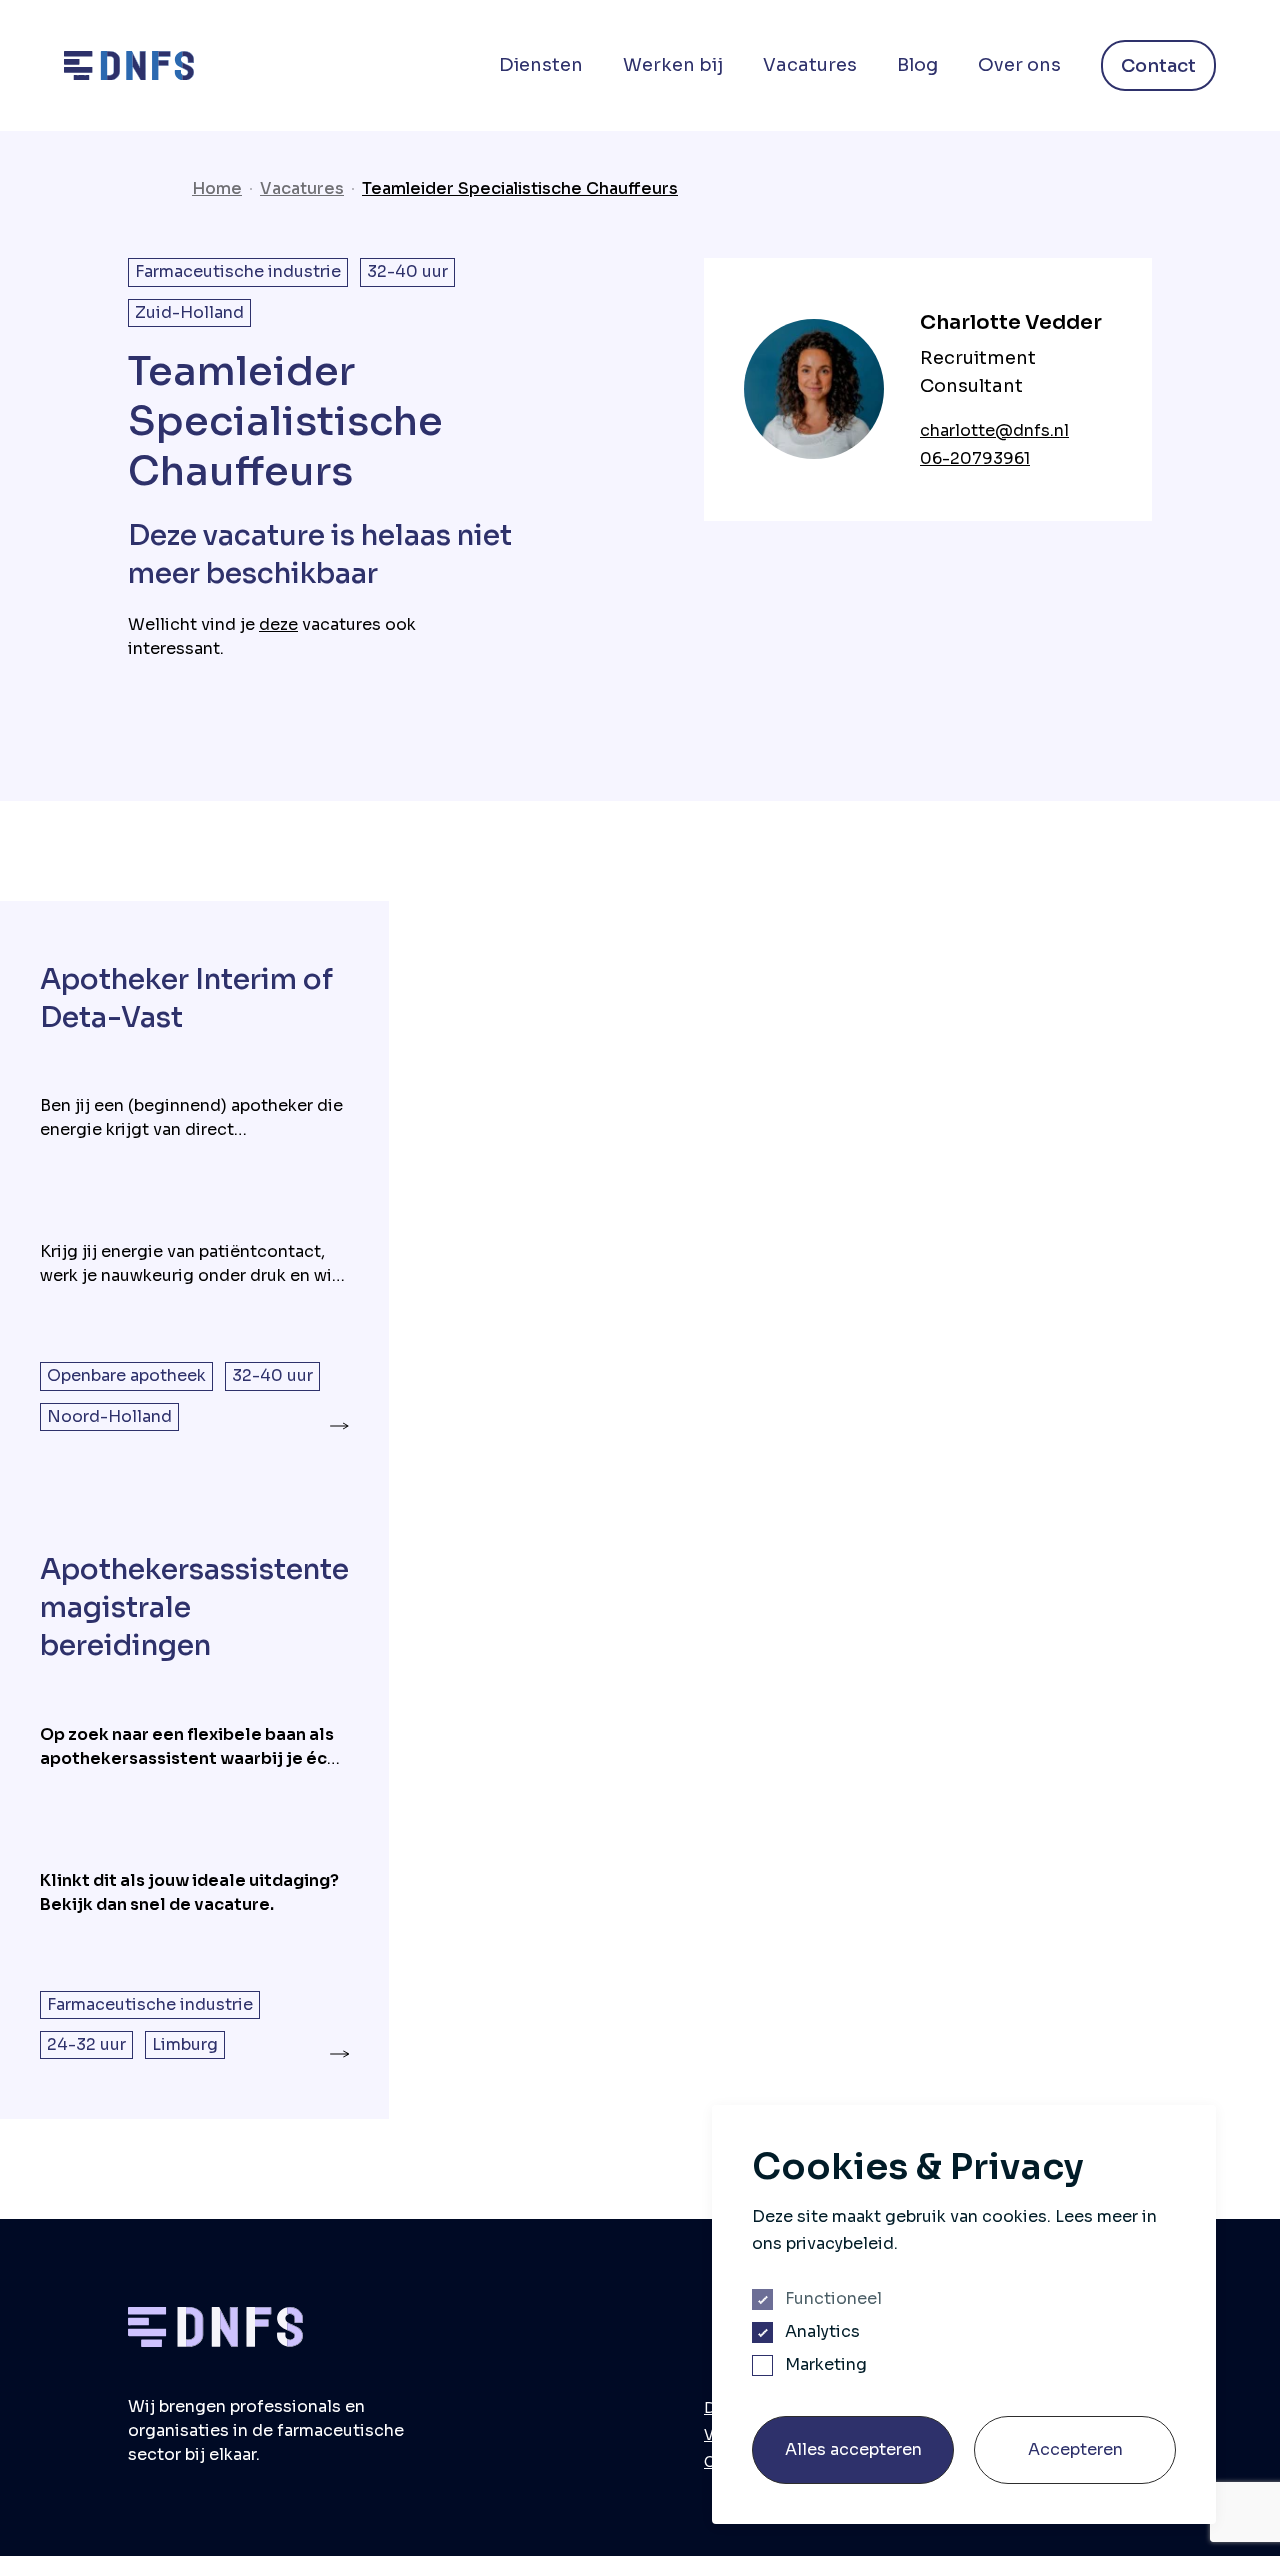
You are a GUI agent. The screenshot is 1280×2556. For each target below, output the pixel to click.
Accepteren (1075, 2449)
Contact (1158, 66)
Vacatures (810, 65)
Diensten (541, 65)
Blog (917, 65)
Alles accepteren (853, 2449)
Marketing (826, 2365)
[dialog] (964, 2314)
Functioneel (833, 2299)
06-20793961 (975, 458)
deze (278, 624)
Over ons (1019, 65)
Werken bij (673, 65)
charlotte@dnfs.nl (994, 430)
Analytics (822, 2332)
